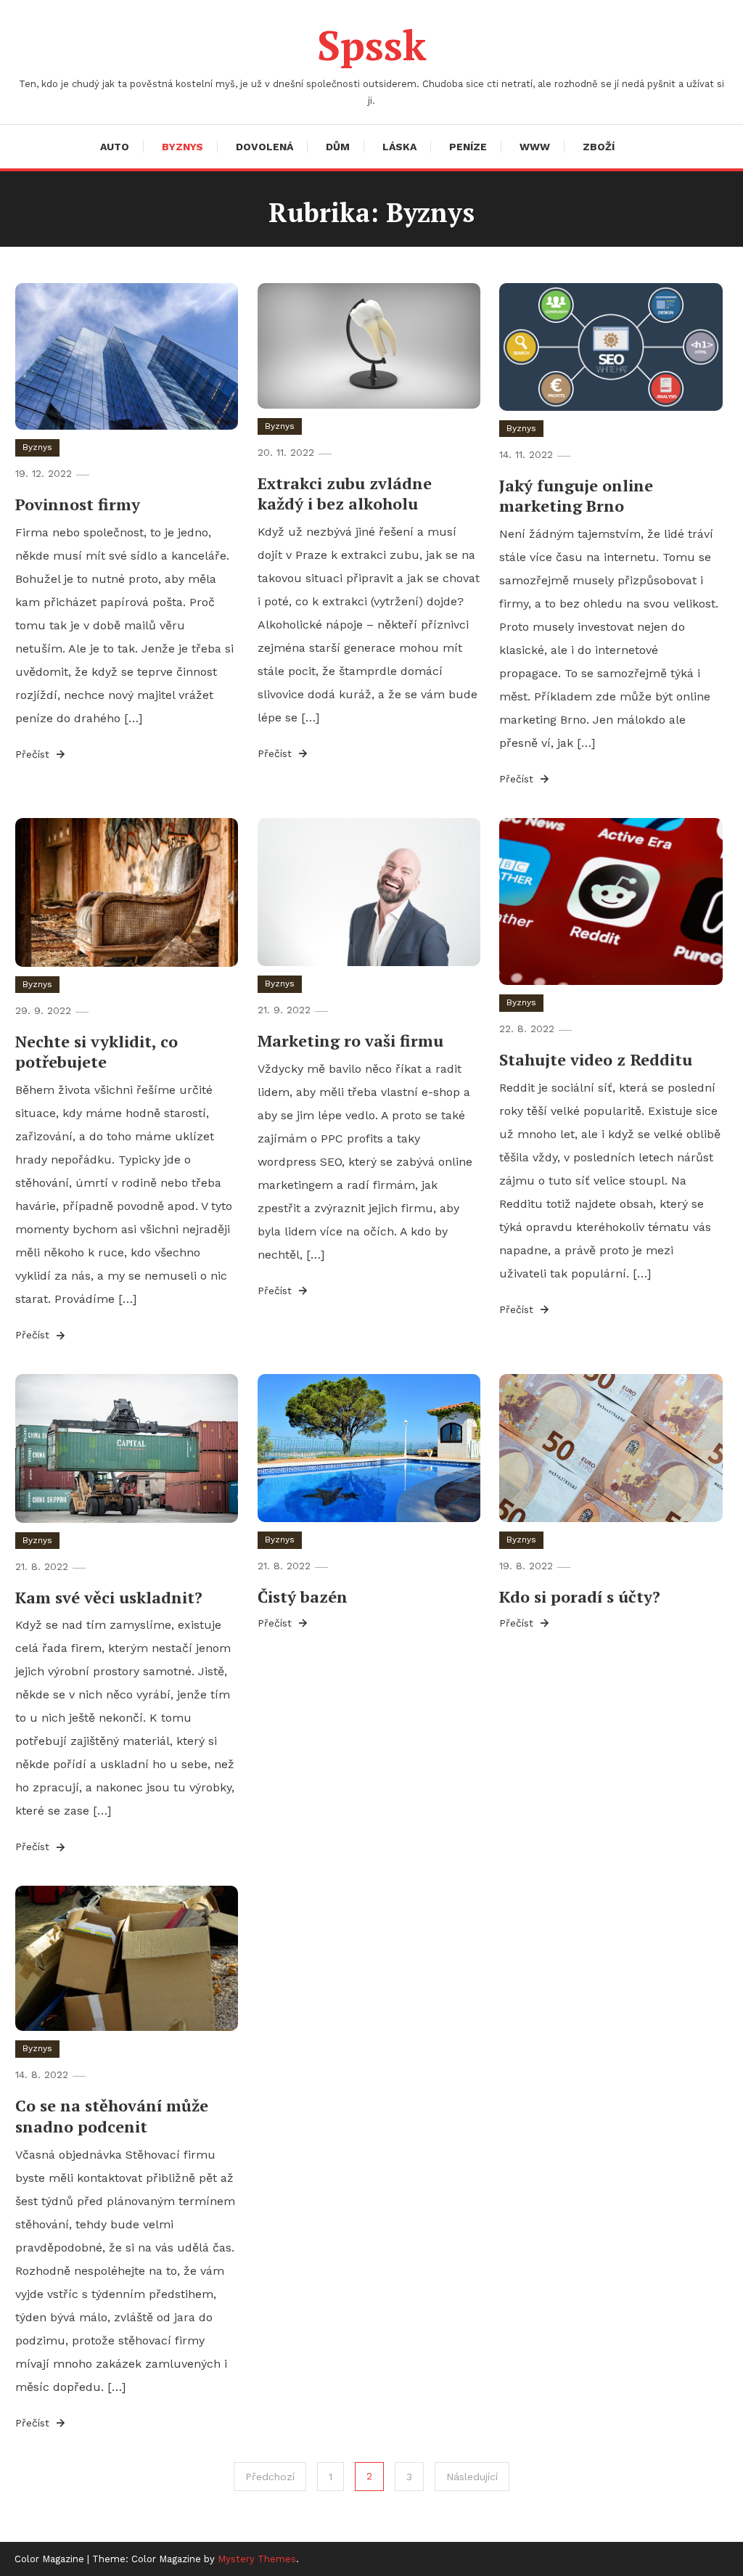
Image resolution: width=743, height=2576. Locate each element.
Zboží (599, 147)
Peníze (468, 147)
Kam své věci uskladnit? (109, 1597)
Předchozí (270, 2477)
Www (535, 147)
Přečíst (34, 754)
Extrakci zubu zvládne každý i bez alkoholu (345, 494)
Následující (472, 2477)
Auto (115, 147)
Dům (338, 147)
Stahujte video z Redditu (596, 1059)
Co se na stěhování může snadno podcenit (112, 2116)
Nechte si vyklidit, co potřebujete (97, 1052)
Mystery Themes (257, 2559)
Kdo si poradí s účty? (580, 1596)
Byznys (182, 147)
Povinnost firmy (78, 504)
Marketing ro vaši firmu (350, 1040)
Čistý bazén (303, 1596)
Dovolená (264, 147)
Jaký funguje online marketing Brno (576, 496)
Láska (399, 147)
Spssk (372, 45)
